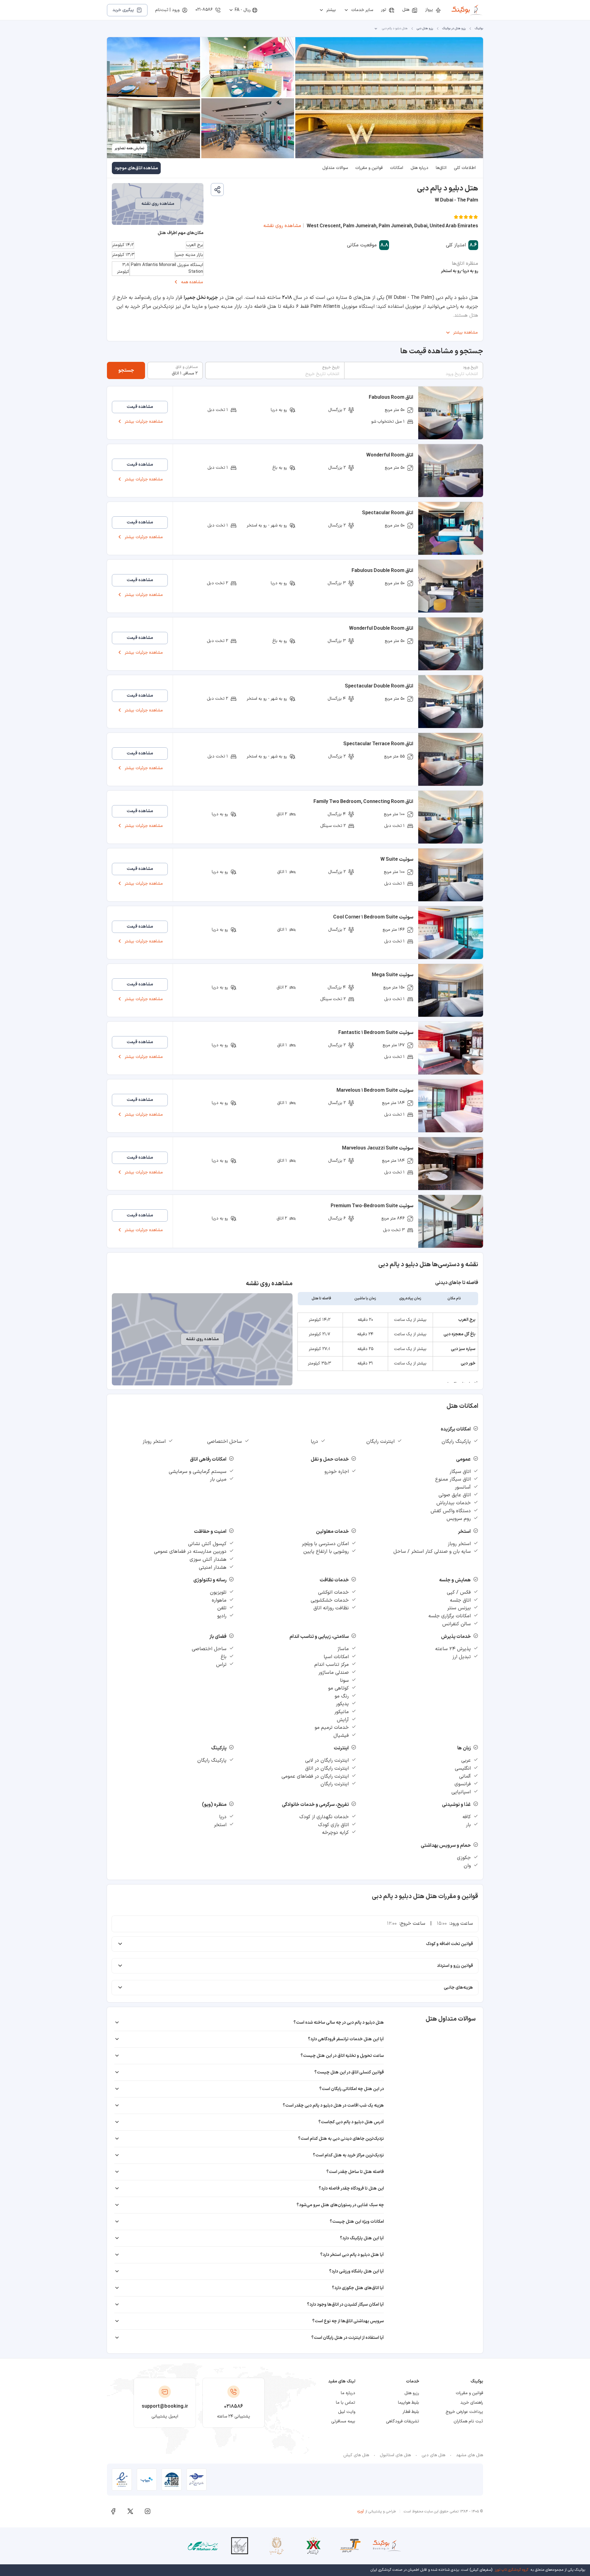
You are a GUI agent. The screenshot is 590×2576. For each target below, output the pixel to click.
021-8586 (204, 10)
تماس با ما (346, 2403)
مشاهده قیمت (140, 407)
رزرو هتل (412, 2393)
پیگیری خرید (123, 10)
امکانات (397, 168)
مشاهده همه (192, 282)
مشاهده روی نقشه (282, 226)
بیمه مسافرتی (343, 2421)
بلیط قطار (411, 2412)
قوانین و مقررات (369, 168)
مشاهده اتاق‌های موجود (136, 168)
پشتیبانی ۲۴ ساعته (234, 2416)
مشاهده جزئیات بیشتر (144, 422)
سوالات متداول (335, 168)
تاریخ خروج (331, 367)
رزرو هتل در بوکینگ (454, 28)
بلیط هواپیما (409, 2403)
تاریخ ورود (470, 367)
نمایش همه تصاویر (130, 148)
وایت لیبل (347, 2412)
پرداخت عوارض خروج (464, 2412)
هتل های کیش (356, 2455)
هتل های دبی (433, 2455)
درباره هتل (419, 168)
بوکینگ (479, 28)
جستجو (126, 370)
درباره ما (348, 2393)
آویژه (361, 2511)
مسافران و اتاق (187, 367)
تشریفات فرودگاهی (403, 2421)
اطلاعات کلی (465, 168)
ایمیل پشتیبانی (165, 2416)
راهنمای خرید (472, 2403)
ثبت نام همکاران (468, 2421)
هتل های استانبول (395, 2455)
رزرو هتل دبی (425, 28)
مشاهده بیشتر (466, 333)
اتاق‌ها (441, 168)
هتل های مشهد (470, 2455)
